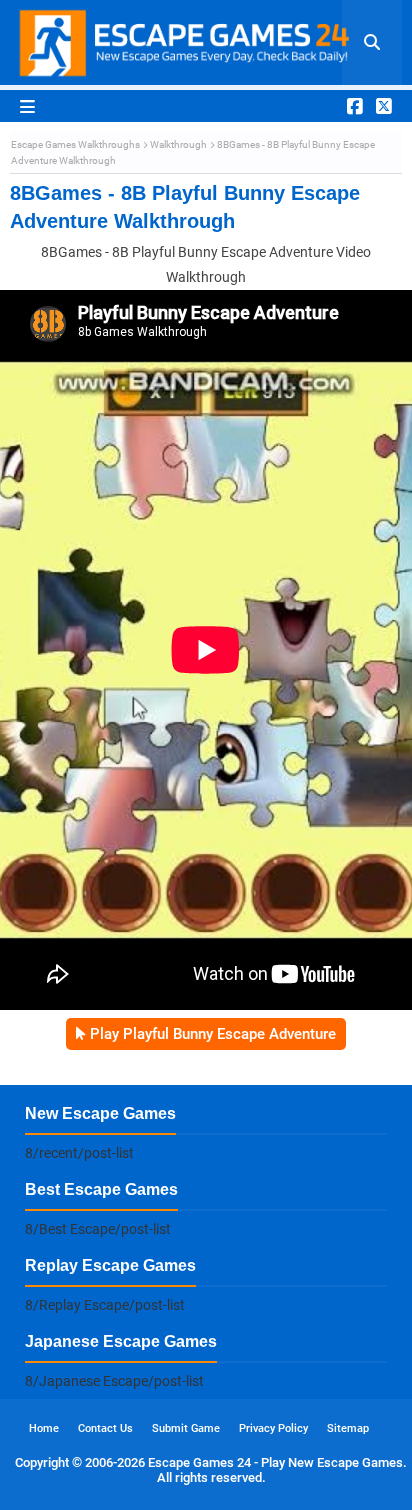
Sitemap (348, 1428)
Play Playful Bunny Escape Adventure (213, 1034)
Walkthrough (178, 144)
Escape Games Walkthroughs (75, 144)
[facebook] (355, 106)
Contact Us (105, 1428)
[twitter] (381, 106)
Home (44, 1428)
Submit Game (186, 1428)
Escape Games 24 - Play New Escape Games (275, 1462)
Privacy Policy (273, 1428)
